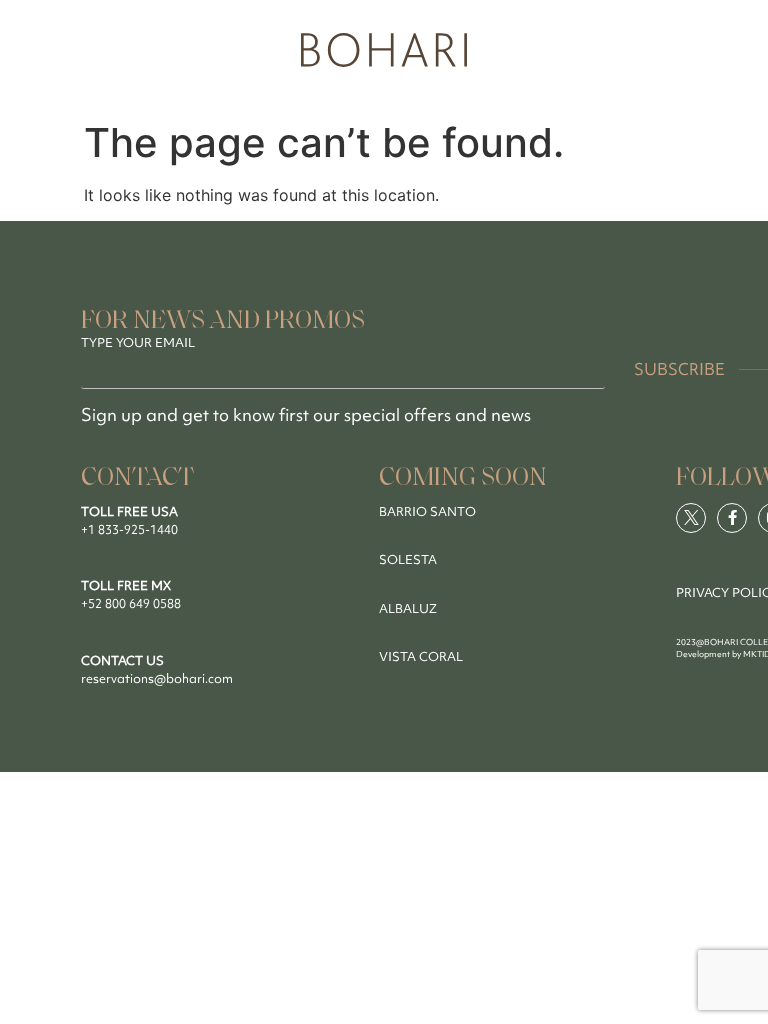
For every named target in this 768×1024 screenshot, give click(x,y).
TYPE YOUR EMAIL (138, 343)
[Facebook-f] (732, 518)
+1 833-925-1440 (129, 529)
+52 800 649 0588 (131, 603)
